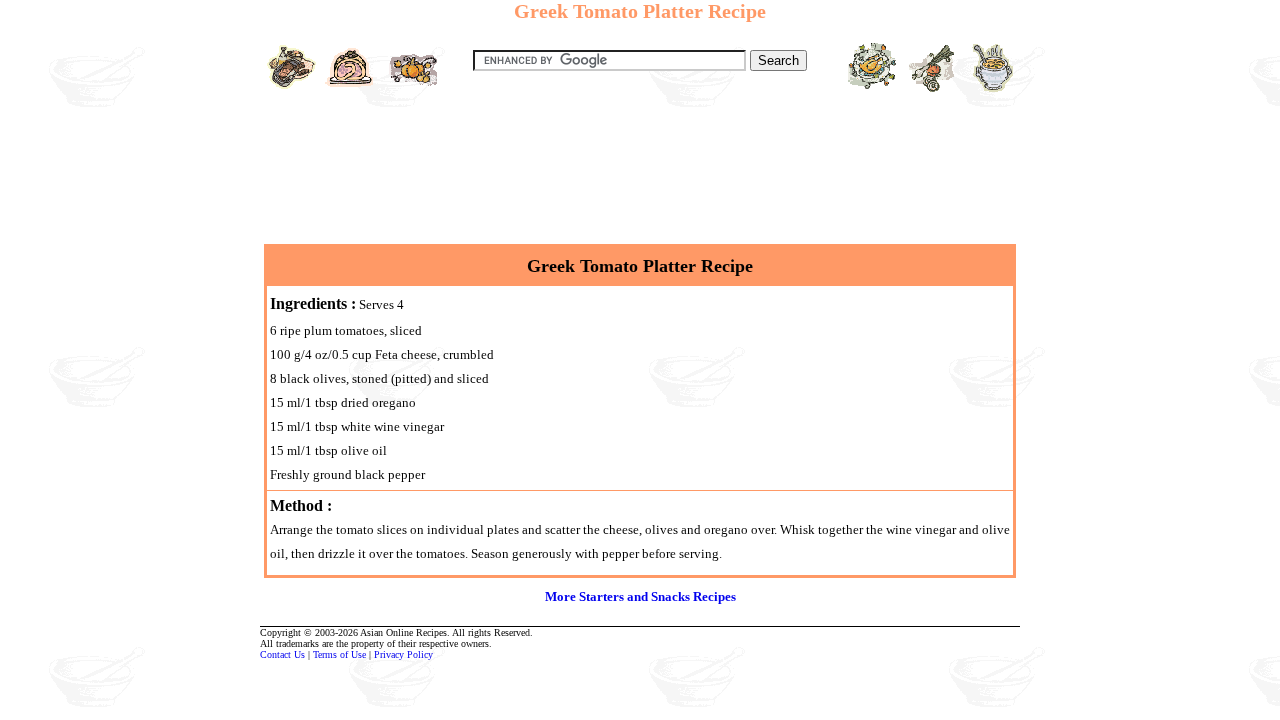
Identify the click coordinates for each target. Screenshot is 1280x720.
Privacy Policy (403, 654)
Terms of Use (339, 654)
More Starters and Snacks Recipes (640, 596)
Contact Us (282, 654)
